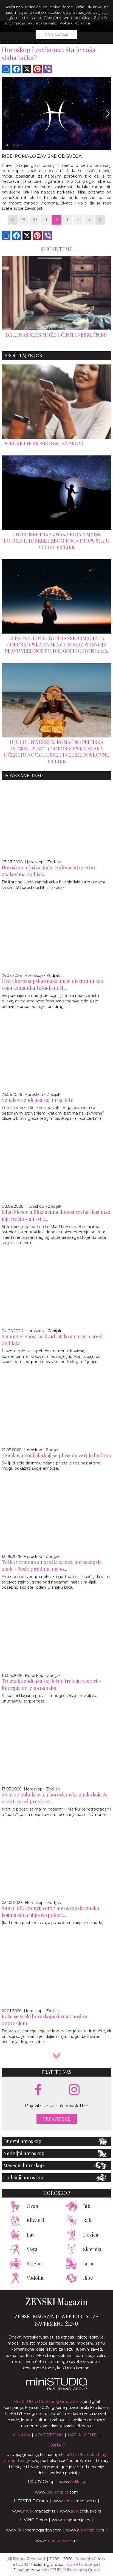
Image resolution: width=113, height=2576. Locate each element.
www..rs (72, 2482)
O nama (22, 2435)
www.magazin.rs (74, 2501)
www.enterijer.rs (71, 2520)
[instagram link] (74, 2090)
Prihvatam (57, 35)
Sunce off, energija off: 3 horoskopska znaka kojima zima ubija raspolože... (50, 1912)
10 (35, 219)
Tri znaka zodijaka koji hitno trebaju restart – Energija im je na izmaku (52, 1684)
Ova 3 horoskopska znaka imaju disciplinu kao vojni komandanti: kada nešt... (52, 984)
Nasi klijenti (82, 2435)
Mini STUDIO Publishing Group (70, 2570)
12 (56, 219)
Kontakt (57, 2445)
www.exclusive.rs (80, 2511)
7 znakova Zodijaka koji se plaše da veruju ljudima (56, 1455)
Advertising (49, 2435)
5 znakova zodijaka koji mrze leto (38, 1100)
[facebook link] (38, 2090)
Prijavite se (57, 2119)
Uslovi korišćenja (82, 2564)
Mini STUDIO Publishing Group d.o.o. (48, 2401)
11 (46, 219)
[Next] (107, 113)
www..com (57, 2492)
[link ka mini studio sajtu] (56, 2389)
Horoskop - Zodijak (43, 862)
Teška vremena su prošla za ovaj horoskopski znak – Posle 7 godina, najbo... (52, 1565)
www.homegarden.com (34, 2530)
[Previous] (6, 113)
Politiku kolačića (75, 23)
